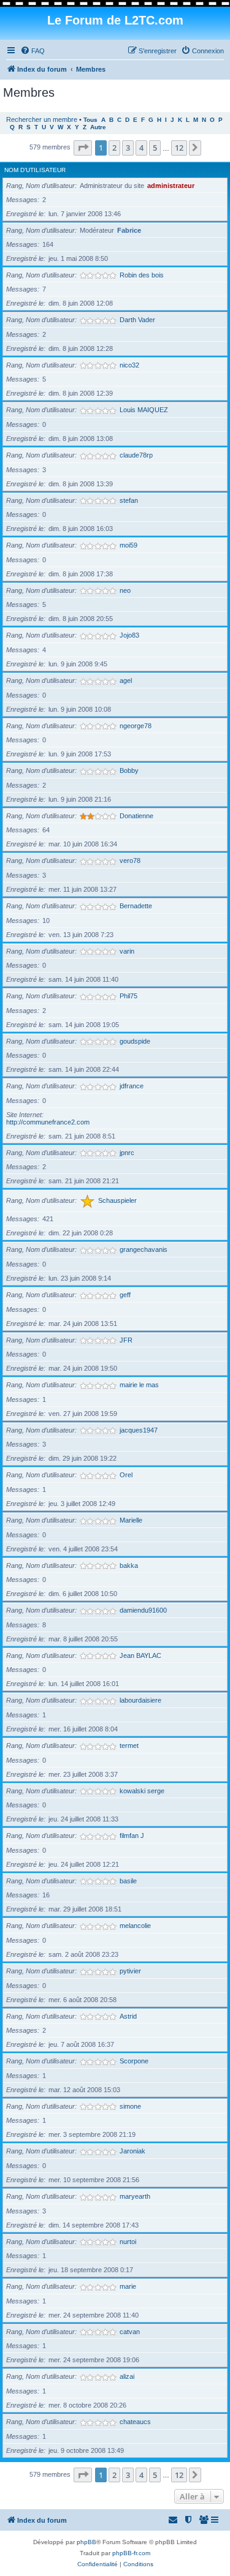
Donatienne (136, 816)
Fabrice (129, 230)
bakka (129, 1565)
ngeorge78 (136, 726)
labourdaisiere (140, 1700)
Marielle (131, 1520)
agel (126, 680)
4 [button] (141, 148)
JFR (126, 1340)
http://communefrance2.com (48, 1122)
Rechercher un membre (42, 119)
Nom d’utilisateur (35, 170)
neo (125, 590)
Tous (90, 120)
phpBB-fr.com (131, 2553)
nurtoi (128, 2242)
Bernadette (136, 906)
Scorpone (134, 2061)
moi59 (128, 545)
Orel (126, 1475)
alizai (127, 2376)
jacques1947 (139, 1430)
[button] (83, 148)
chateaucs (135, 2422)
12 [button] (179, 148)
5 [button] (155, 148)
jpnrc (127, 1153)
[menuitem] (33, 51)
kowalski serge (142, 1791)
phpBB (86, 2542)
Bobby (129, 770)
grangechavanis (144, 1249)
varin (127, 951)
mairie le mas (139, 1385)
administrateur (171, 186)
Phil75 (128, 996)
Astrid (128, 2016)
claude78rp (136, 455)
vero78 (130, 861)
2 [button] (114, 148)
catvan (130, 2332)
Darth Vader (137, 320)
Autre (98, 127)
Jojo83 (129, 635)
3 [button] (128, 148)
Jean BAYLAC (140, 1655)
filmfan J (132, 1836)
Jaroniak (132, 2151)
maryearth (135, 2196)
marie (128, 2286)
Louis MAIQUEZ (144, 410)
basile (128, 1881)
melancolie (135, 1926)
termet (129, 1746)
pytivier (130, 1971)
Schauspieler (117, 1200)
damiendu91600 (143, 1610)
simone (130, 2106)
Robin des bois (142, 275)
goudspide (135, 1041)
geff (125, 1295)
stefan (129, 500)
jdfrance (132, 1086)
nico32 (129, 365)
